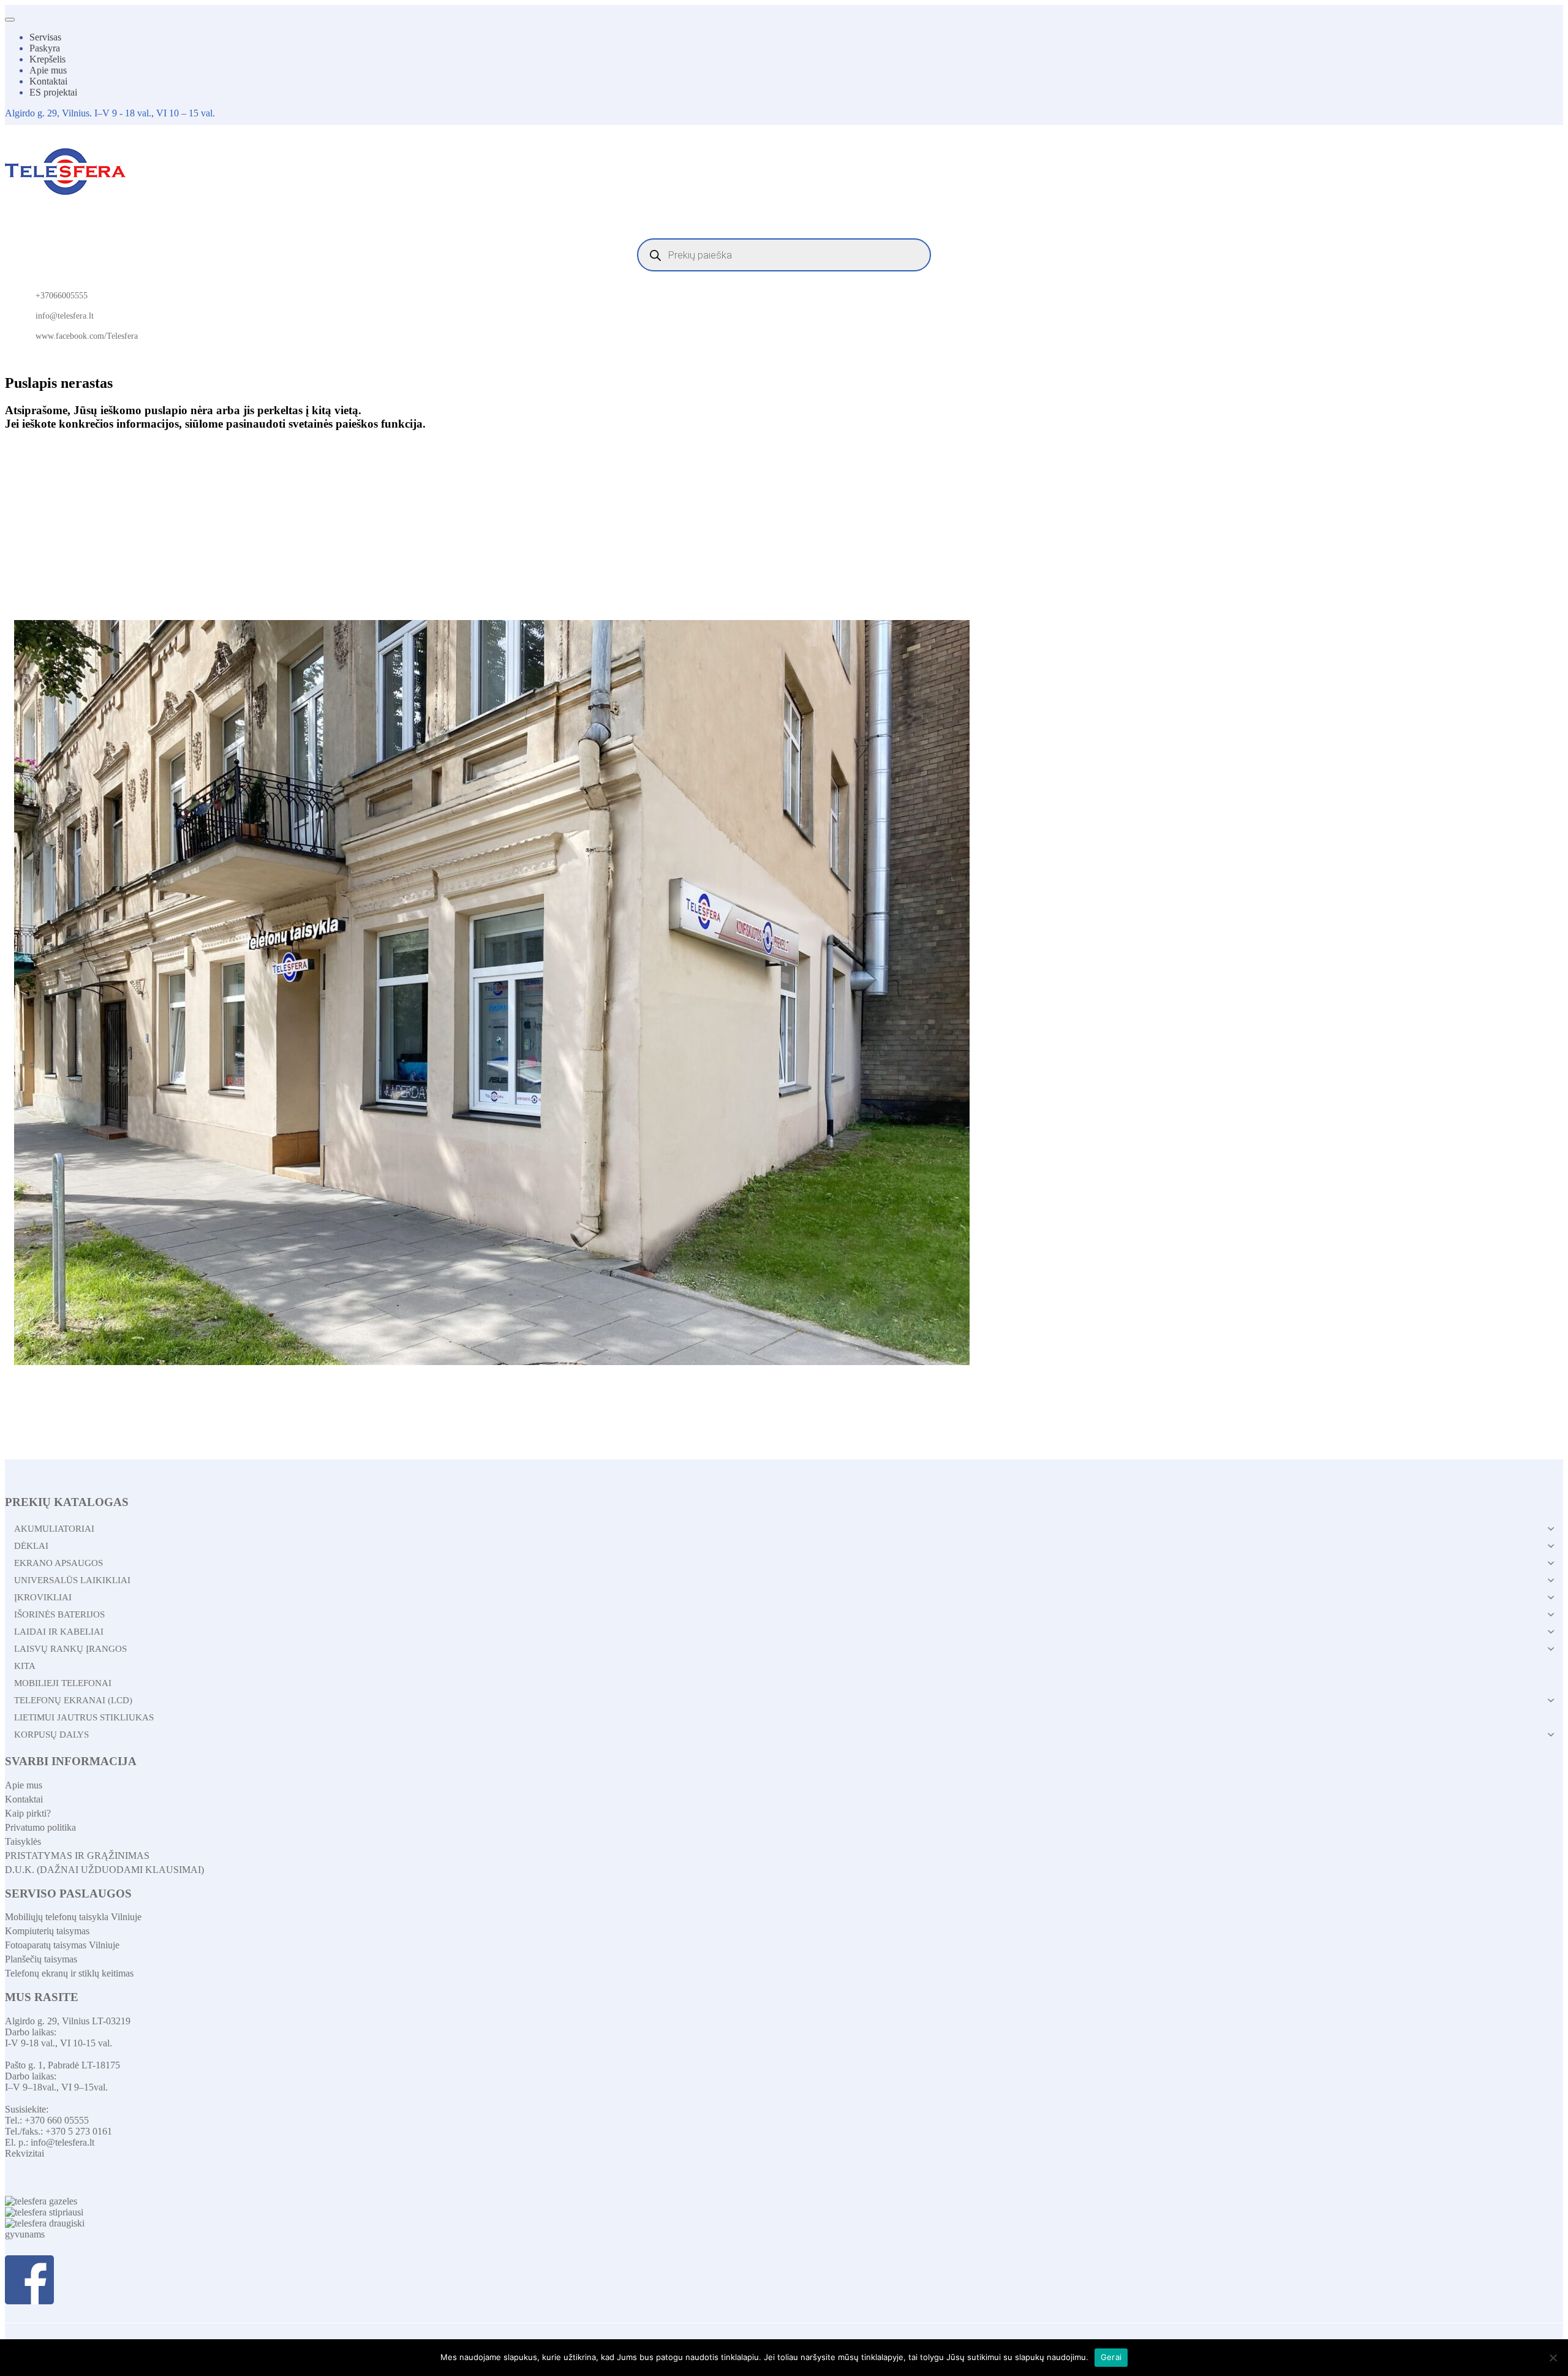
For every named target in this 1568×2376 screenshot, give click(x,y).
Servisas (45, 37)
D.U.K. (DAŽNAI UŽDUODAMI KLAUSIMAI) (104, 1870)
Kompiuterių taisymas (47, 1931)
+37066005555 (62, 296)
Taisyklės (23, 1841)
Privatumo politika (40, 1827)
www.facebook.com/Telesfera (87, 336)
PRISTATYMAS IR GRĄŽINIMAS (77, 1856)
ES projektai (53, 92)
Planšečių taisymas (41, 1959)
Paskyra (45, 48)
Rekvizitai (24, 2153)
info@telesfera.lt (65, 316)
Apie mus (48, 70)
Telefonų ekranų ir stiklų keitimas (69, 1973)
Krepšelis (47, 59)
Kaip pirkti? (28, 1813)
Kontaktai (48, 81)
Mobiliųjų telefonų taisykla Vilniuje (73, 1917)
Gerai (1111, 2357)
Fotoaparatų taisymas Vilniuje (62, 1945)
